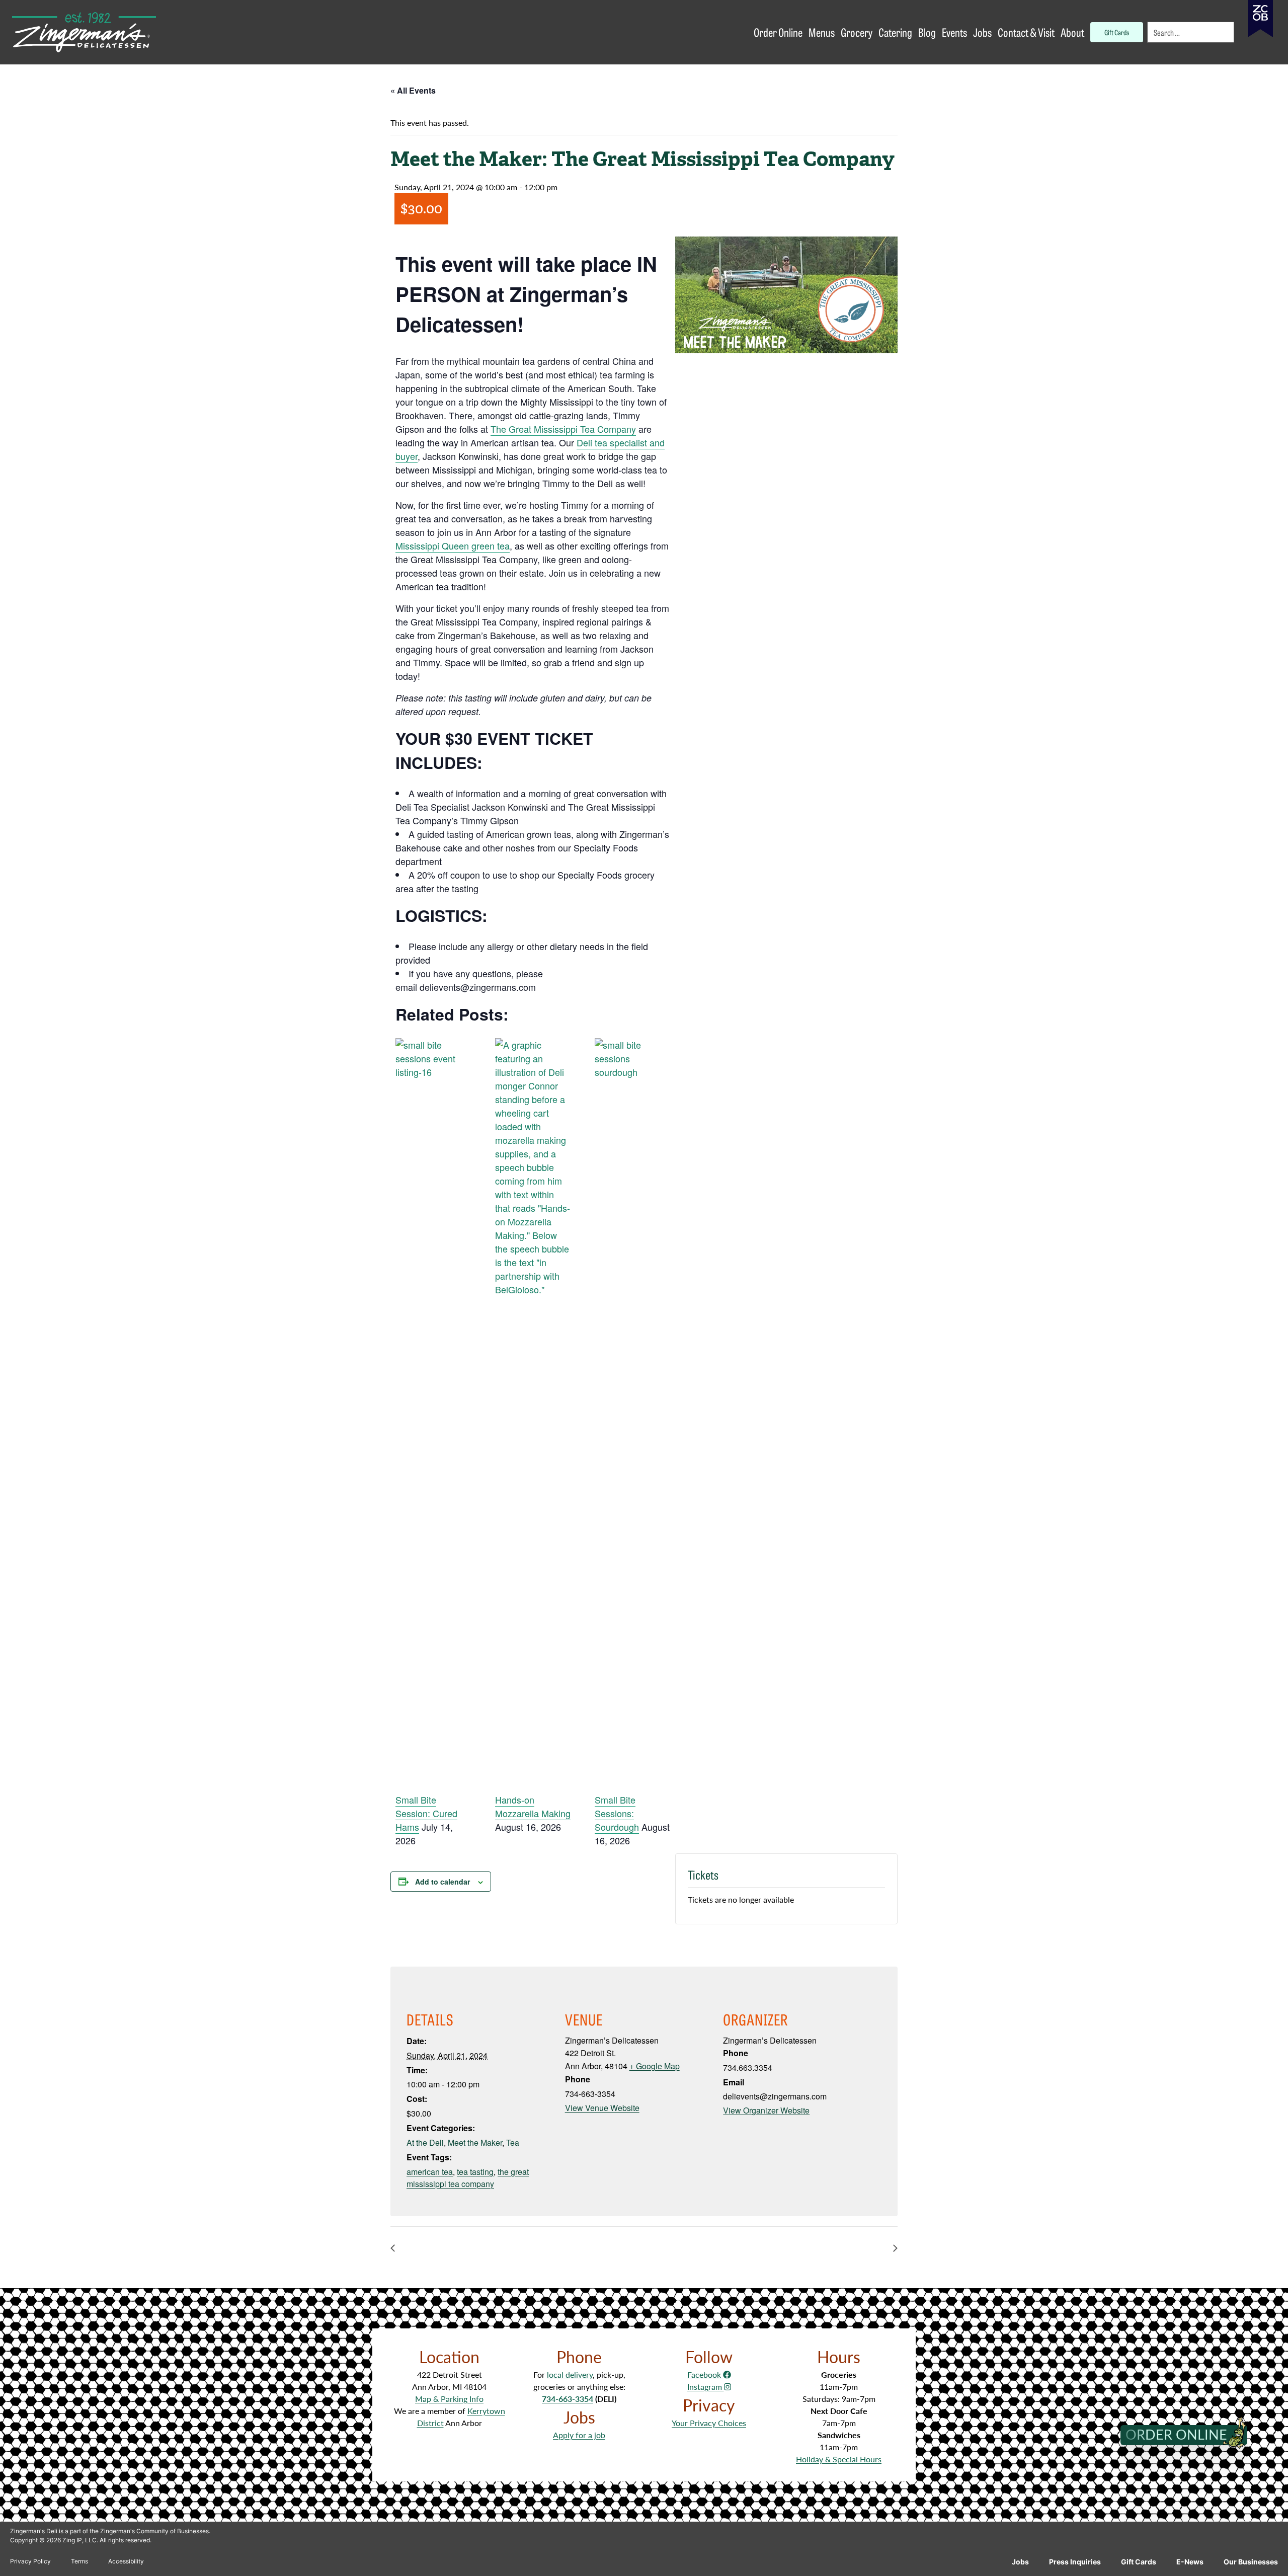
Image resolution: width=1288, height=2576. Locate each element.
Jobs (1020, 2562)
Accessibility (126, 2561)
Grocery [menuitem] (857, 32)
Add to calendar (442, 1882)
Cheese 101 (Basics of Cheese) (458, 2248)
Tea (513, 2142)
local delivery (570, 2374)
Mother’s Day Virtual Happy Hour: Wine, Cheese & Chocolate (778, 2248)
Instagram (706, 2387)
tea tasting (475, 2172)
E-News (1190, 2562)
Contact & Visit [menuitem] (1026, 32)
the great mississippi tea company (468, 2178)
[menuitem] (1191, 32)
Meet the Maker (475, 2142)
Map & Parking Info (449, 2399)
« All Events (413, 90)
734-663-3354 (568, 2399)
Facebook (705, 2374)
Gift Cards (1139, 2562)
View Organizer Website (766, 2110)
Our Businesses (1251, 2562)
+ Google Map (655, 2066)
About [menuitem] (1072, 32)
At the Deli (425, 2142)
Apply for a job (579, 2435)
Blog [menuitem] (927, 32)
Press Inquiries (1075, 2562)
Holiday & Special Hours (839, 2459)
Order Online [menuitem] (778, 32)
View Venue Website (602, 2108)
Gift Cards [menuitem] (1117, 32)
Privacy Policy (30, 2561)
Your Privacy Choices (709, 2423)
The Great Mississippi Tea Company (563, 429)
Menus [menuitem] (822, 32)
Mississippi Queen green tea (453, 545)
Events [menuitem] (954, 32)
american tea (430, 2172)
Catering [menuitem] (895, 32)
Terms (79, 2561)
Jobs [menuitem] (982, 32)
